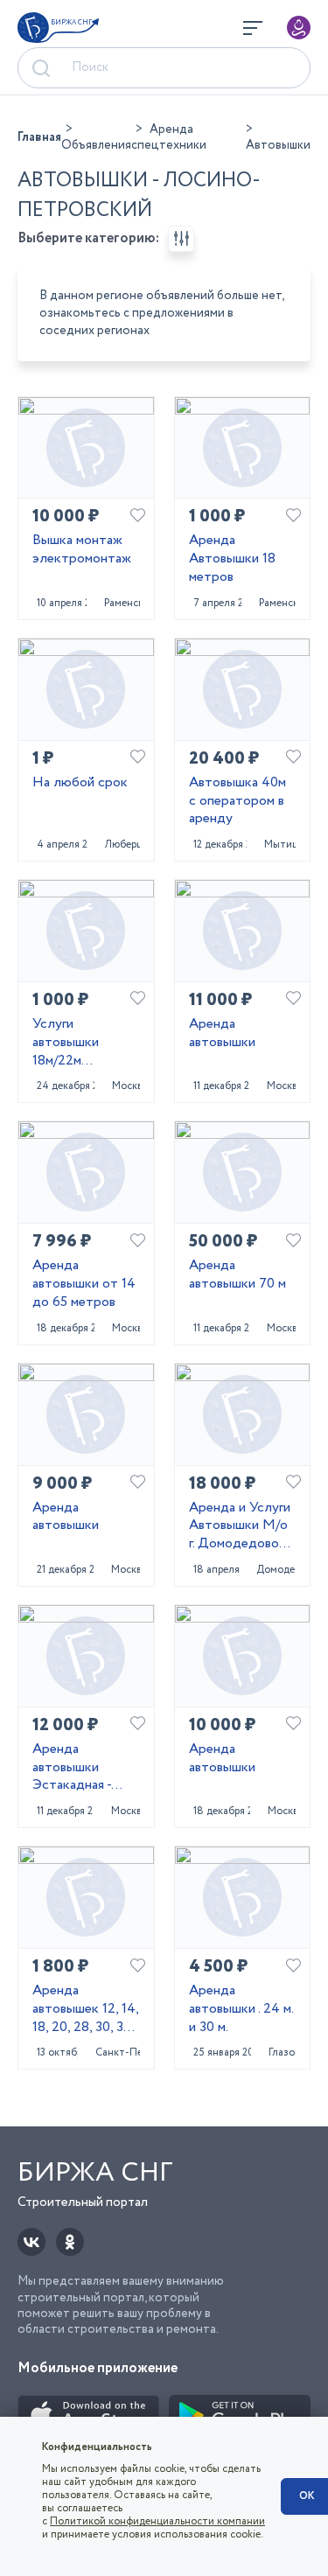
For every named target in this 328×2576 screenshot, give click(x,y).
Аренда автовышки (222, 1034)
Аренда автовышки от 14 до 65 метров (84, 1284)
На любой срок (80, 783)
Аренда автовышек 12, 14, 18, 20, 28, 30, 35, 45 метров (85, 2009)
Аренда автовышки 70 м (237, 1275)
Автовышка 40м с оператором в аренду (237, 801)
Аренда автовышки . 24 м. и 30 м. (241, 2009)
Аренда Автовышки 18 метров (232, 559)
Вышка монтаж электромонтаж (82, 550)
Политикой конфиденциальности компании (157, 2521)
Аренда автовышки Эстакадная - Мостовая (72, 1768)
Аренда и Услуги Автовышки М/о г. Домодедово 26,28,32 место (240, 1526)
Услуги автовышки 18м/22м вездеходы (66, 1043)
